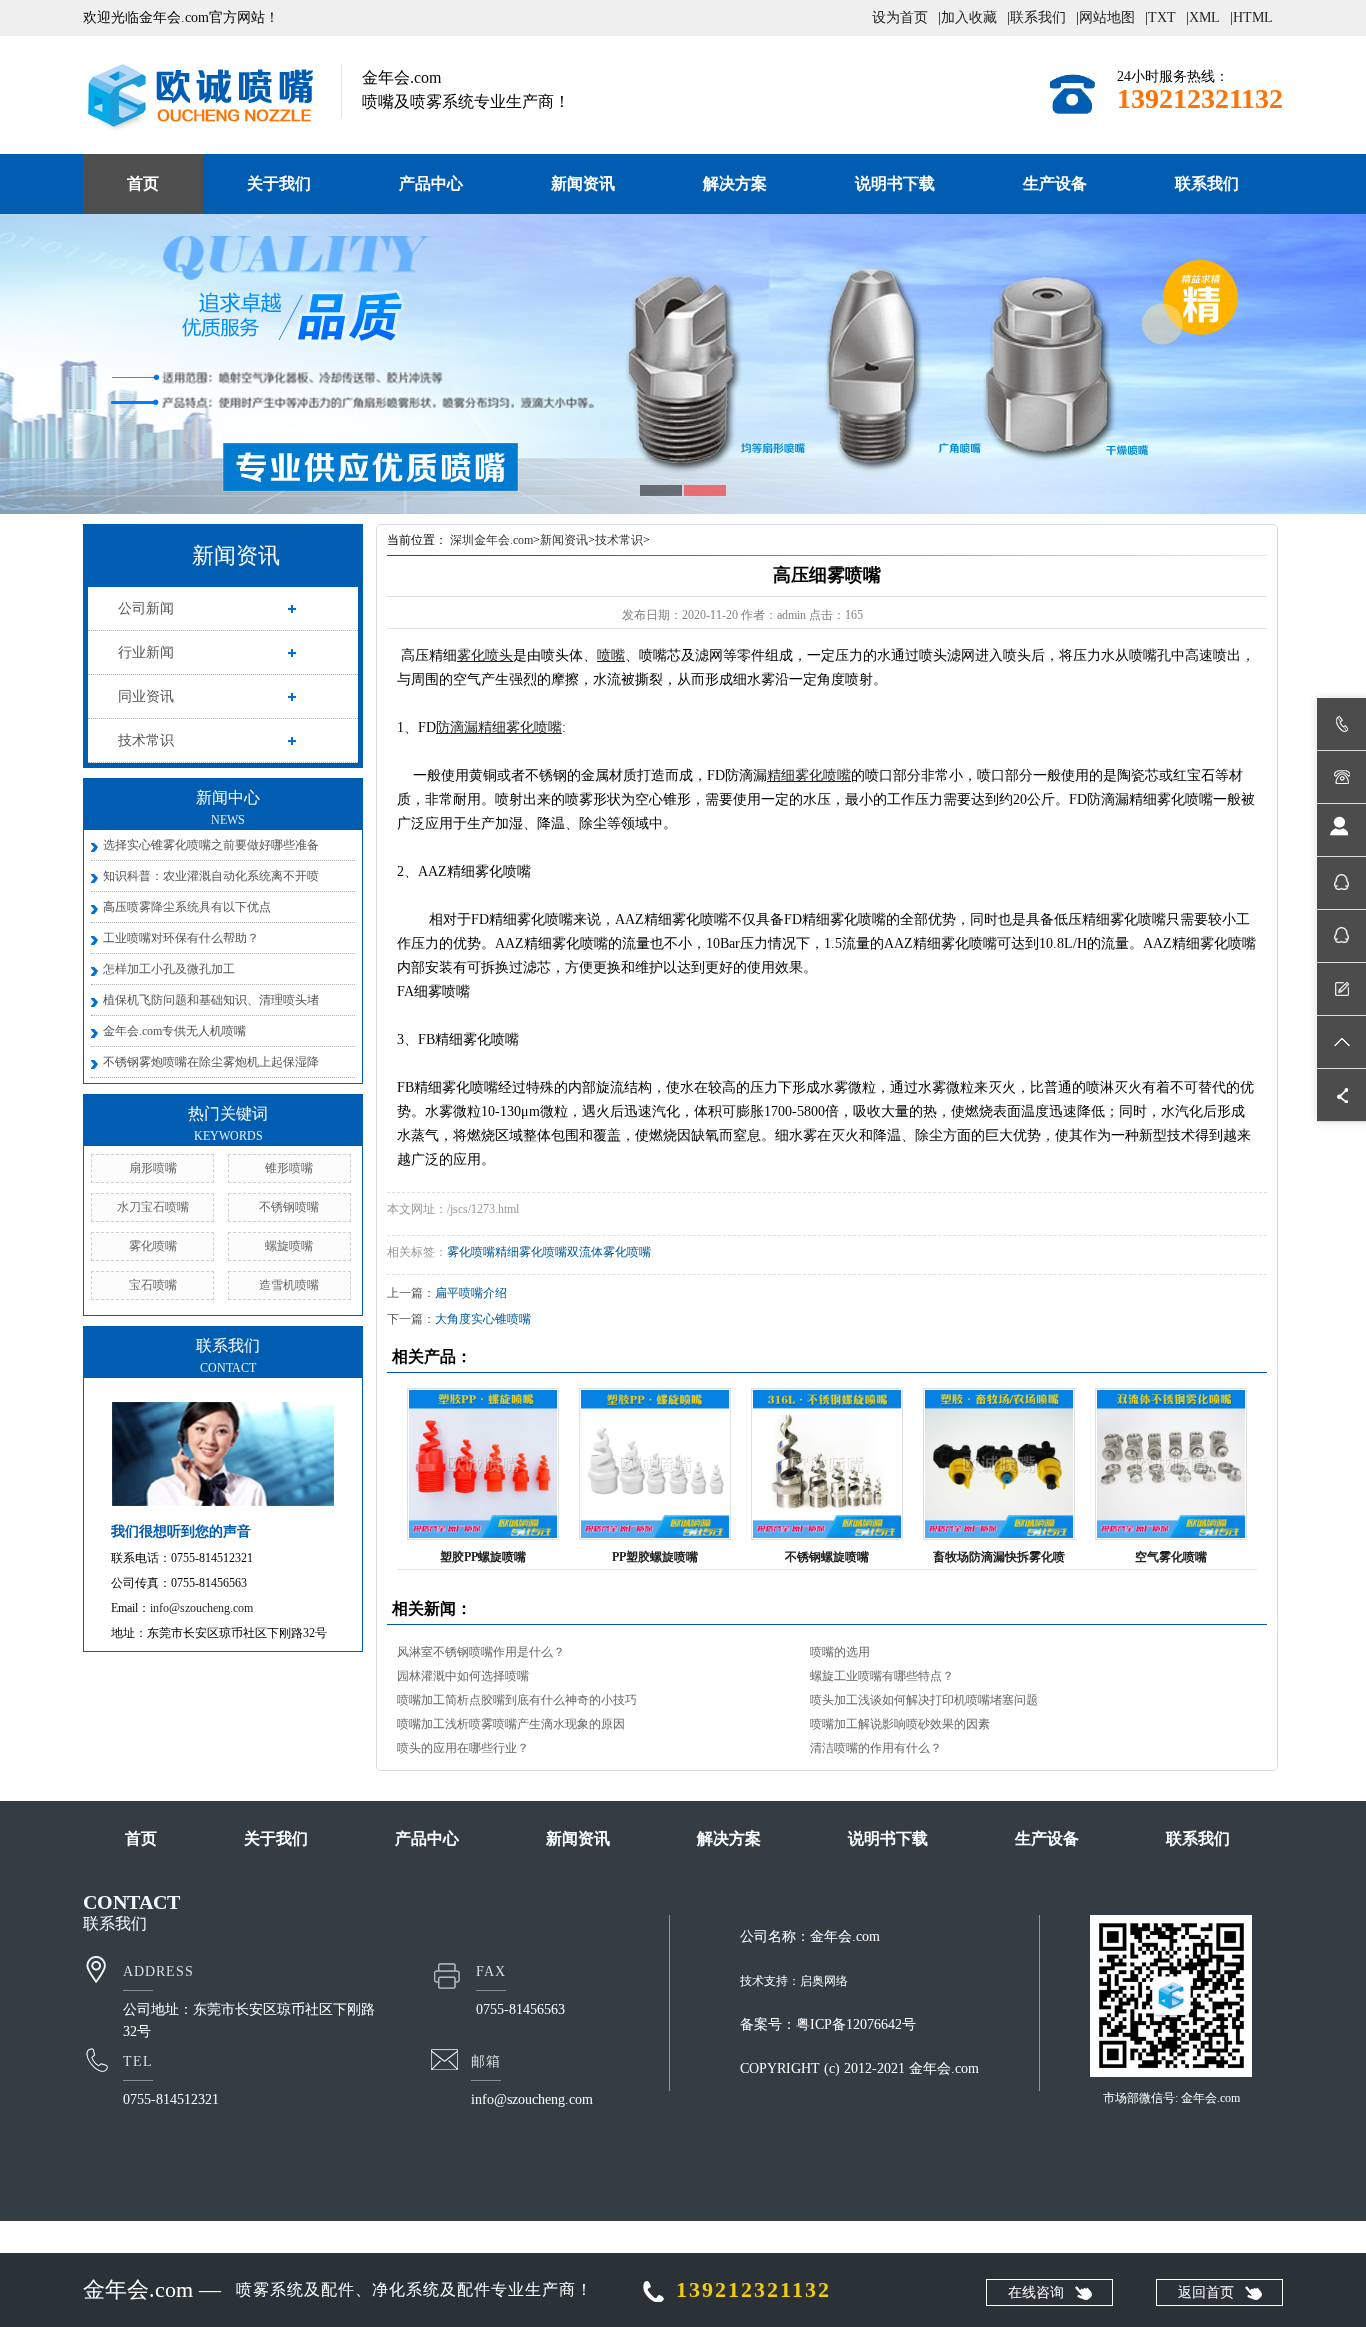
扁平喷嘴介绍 (471, 1293)
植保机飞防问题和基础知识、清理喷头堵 (211, 1000)
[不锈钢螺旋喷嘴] (827, 1464)
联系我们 (1038, 17)
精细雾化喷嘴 (531, 1252)
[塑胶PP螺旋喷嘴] (483, 1464)
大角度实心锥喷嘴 (483, 1319)
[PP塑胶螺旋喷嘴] (655, 1464)
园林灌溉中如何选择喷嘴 (463, 1676)
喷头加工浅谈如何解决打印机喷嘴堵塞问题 (924, 1700)
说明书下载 (895, 183)
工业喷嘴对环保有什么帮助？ (181, 938)
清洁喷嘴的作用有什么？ (876, 1748)
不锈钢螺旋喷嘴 (827, 1557)
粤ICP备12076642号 (856, 2024)
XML (1204, 17)
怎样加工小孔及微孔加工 (169, 969)
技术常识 (146, 740)
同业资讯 (146, 696)
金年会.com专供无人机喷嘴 (174, 1031)
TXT (1162, 17)
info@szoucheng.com (201, 1608)
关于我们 (279, 183)
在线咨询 (1036, 2292)
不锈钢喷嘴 (289, 1207)
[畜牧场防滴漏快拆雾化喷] (999, 1464)
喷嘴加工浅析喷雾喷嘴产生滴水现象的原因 (511, 1724)
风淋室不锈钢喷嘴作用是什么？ (481, 1652)
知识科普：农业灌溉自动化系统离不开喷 (211, 876)
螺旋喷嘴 (289, 1246)
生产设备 (1055, 183)
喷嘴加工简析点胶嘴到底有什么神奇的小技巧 (517, 1700)
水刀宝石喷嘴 (153, 1207)
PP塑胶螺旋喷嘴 (655, 1557)
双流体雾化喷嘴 (609, 1252)
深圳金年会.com (491, 540)
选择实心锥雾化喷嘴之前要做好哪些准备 (211, 845)
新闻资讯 (583, 183)
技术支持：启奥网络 (794, 1981)
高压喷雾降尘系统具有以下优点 (187, 907)
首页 (143, 183)
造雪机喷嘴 (289, 1285)
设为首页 (900, 17)
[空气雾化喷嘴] (1171, 1464)
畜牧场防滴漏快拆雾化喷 (999, 1557)
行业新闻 (146, 652)
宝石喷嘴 (153, 1285)
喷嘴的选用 (840, 1652)
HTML (1253, 17)
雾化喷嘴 (153, 1246)
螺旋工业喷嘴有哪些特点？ (882, 1676)
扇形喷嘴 (153, 1168)
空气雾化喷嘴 (1171, 1557)
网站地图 (1107, 17)
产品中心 (431, 183)
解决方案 (735, 183)
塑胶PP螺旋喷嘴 (483, 1557)
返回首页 (1206, 2292)
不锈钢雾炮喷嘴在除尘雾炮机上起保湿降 (211, 1062)
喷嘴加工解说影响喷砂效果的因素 (900, 1724)
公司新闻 (146, 608)
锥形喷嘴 (289, 1168)
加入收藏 (969, 17)
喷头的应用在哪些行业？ (463, 1748)
